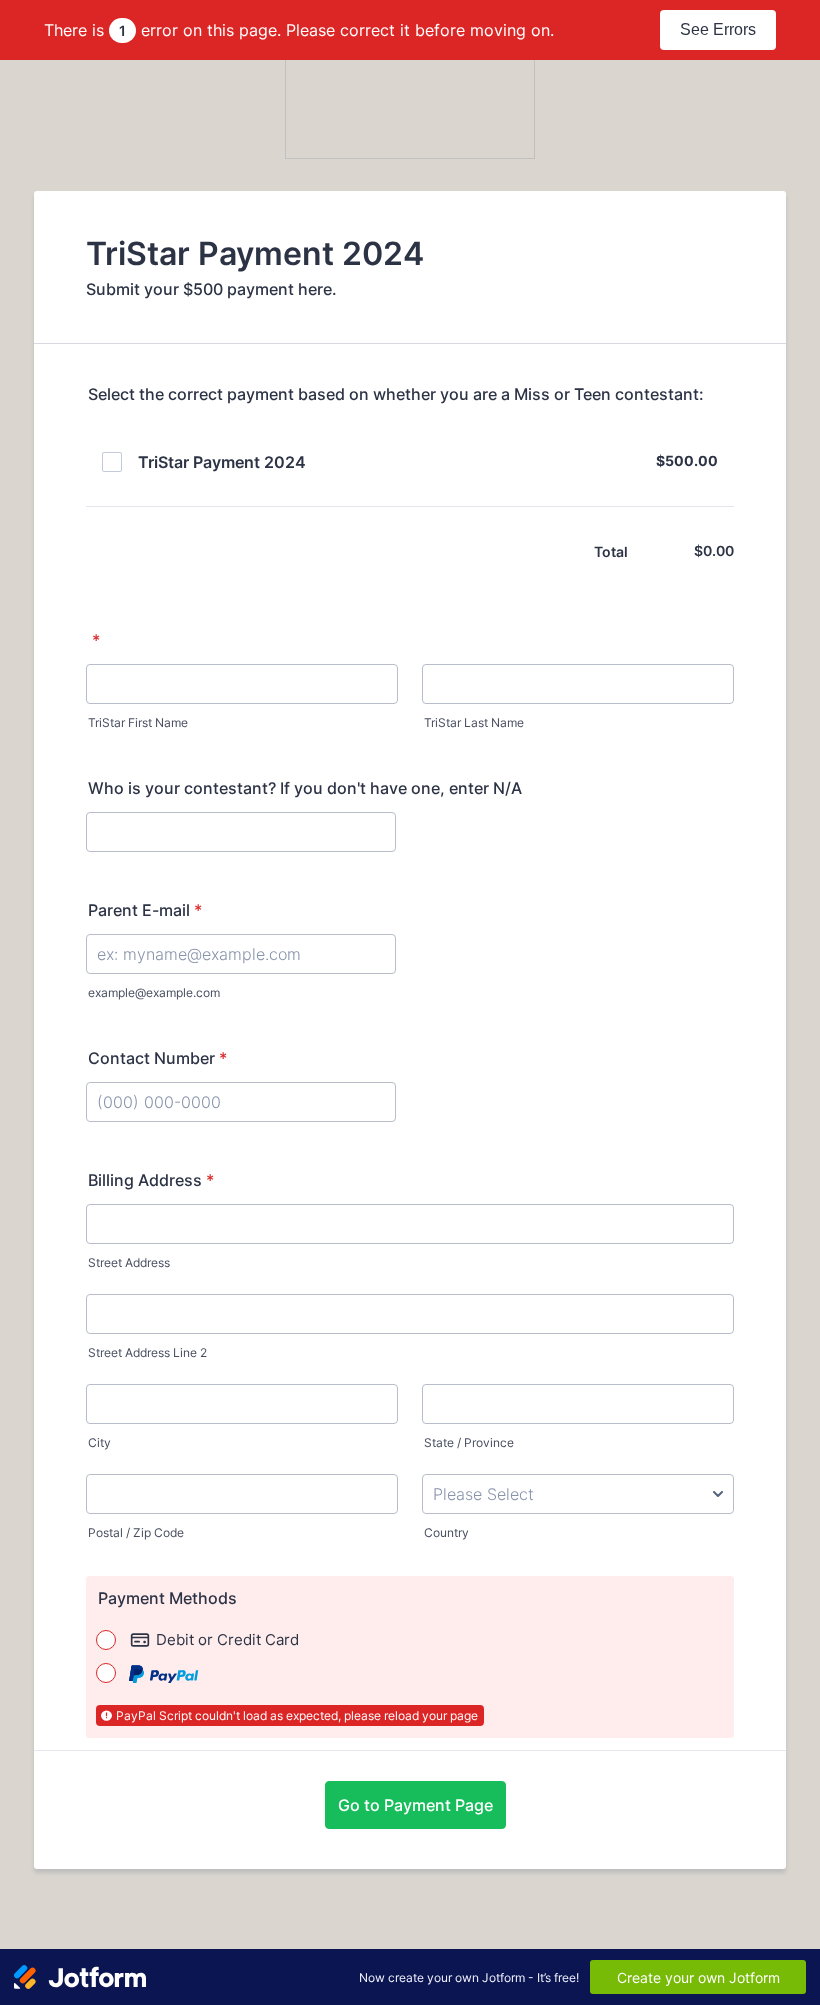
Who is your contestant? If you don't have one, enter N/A (305, 788)
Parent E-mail (145, 910)
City (99, 1442)
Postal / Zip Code (136, 1532)
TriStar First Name (138, 722)
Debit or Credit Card (227, 1639)
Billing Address (151, 1180)
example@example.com (154, 992)
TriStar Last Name (474, 722)
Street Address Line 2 (147, 1352)
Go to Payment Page (415, 1805)
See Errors (718, 29)
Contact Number (157, 1058)
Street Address (129, 1262)
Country (446, 1532)
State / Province (469, 1442)
